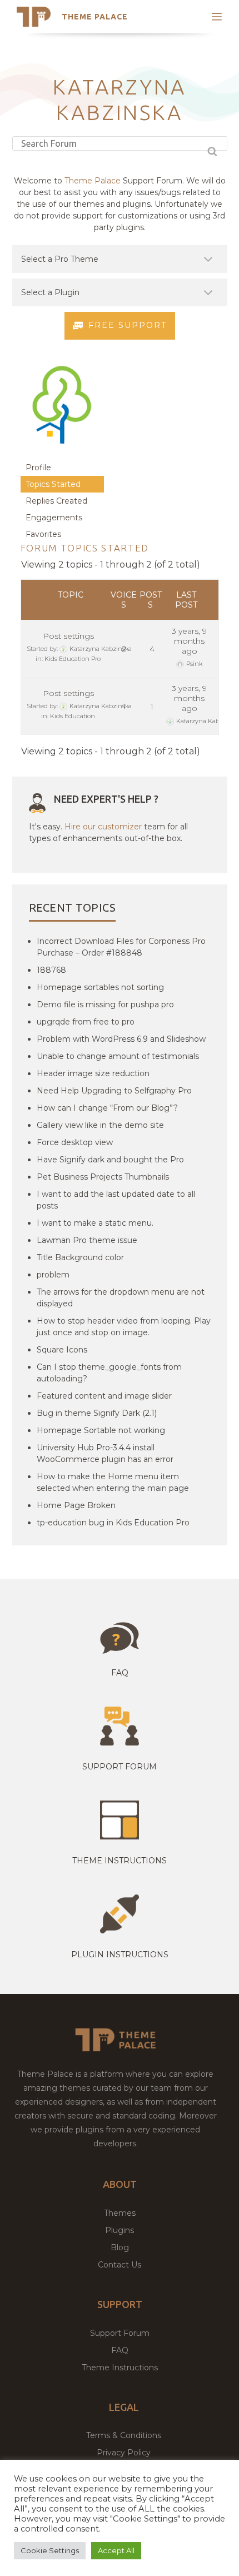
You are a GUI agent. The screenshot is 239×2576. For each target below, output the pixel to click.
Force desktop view (75, 1142)
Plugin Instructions (120, 1955)
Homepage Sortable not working (101, 1430)
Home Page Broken (76, 1505)
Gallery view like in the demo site (100, 1125)
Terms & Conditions (124, 2435)
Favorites (43, 534)
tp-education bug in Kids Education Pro (113, 1523)
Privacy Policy (124, 2453)
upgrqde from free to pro (86, 1022)
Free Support (128, 325)
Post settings (68, 636)
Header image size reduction (93, 1073)
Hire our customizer (103, 827)
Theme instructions (120, 1861)
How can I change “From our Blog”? (107, 1108)
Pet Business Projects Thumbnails (103, 1177)
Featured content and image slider (104, 1396)
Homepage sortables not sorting (100, 987)
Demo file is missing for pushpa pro (105, 1004)
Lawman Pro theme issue (87, 1240)
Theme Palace (95, 17)
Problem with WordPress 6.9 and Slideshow (121, 1039)
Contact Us (120, 2265)
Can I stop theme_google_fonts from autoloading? (109, 1373)
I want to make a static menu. (95, 1223)
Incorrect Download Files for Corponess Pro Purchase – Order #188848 (121, 947)
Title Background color (80, 1257)
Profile (38, 468)
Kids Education (73, 716)
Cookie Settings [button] (50, 2550)
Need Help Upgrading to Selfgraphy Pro (114, 1091)
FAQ (120, 2350)
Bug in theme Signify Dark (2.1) (97, 1413)
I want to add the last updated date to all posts (116, 1200)
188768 (51, 970)
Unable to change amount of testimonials (118, 1056)
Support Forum (120, 1767)
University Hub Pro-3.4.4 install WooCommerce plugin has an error (105, 1453)
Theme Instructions (120, 2368)
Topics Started (53, 484)
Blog (120, 2247)
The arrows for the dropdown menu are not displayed (121, 1298)
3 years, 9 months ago (189, 641)
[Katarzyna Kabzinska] (62, 454)
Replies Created (56, 501)
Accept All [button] (116, 2550)
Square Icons (62, 1350)
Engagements (54, 518)
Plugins (120, 2230)
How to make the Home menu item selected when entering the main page (113, 1482)
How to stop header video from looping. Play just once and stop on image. (124, 1327)
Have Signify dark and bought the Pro (110, 1160)
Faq (120, 1673)
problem (53, 1275)
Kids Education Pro (73, 659)
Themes (120, 2213)
